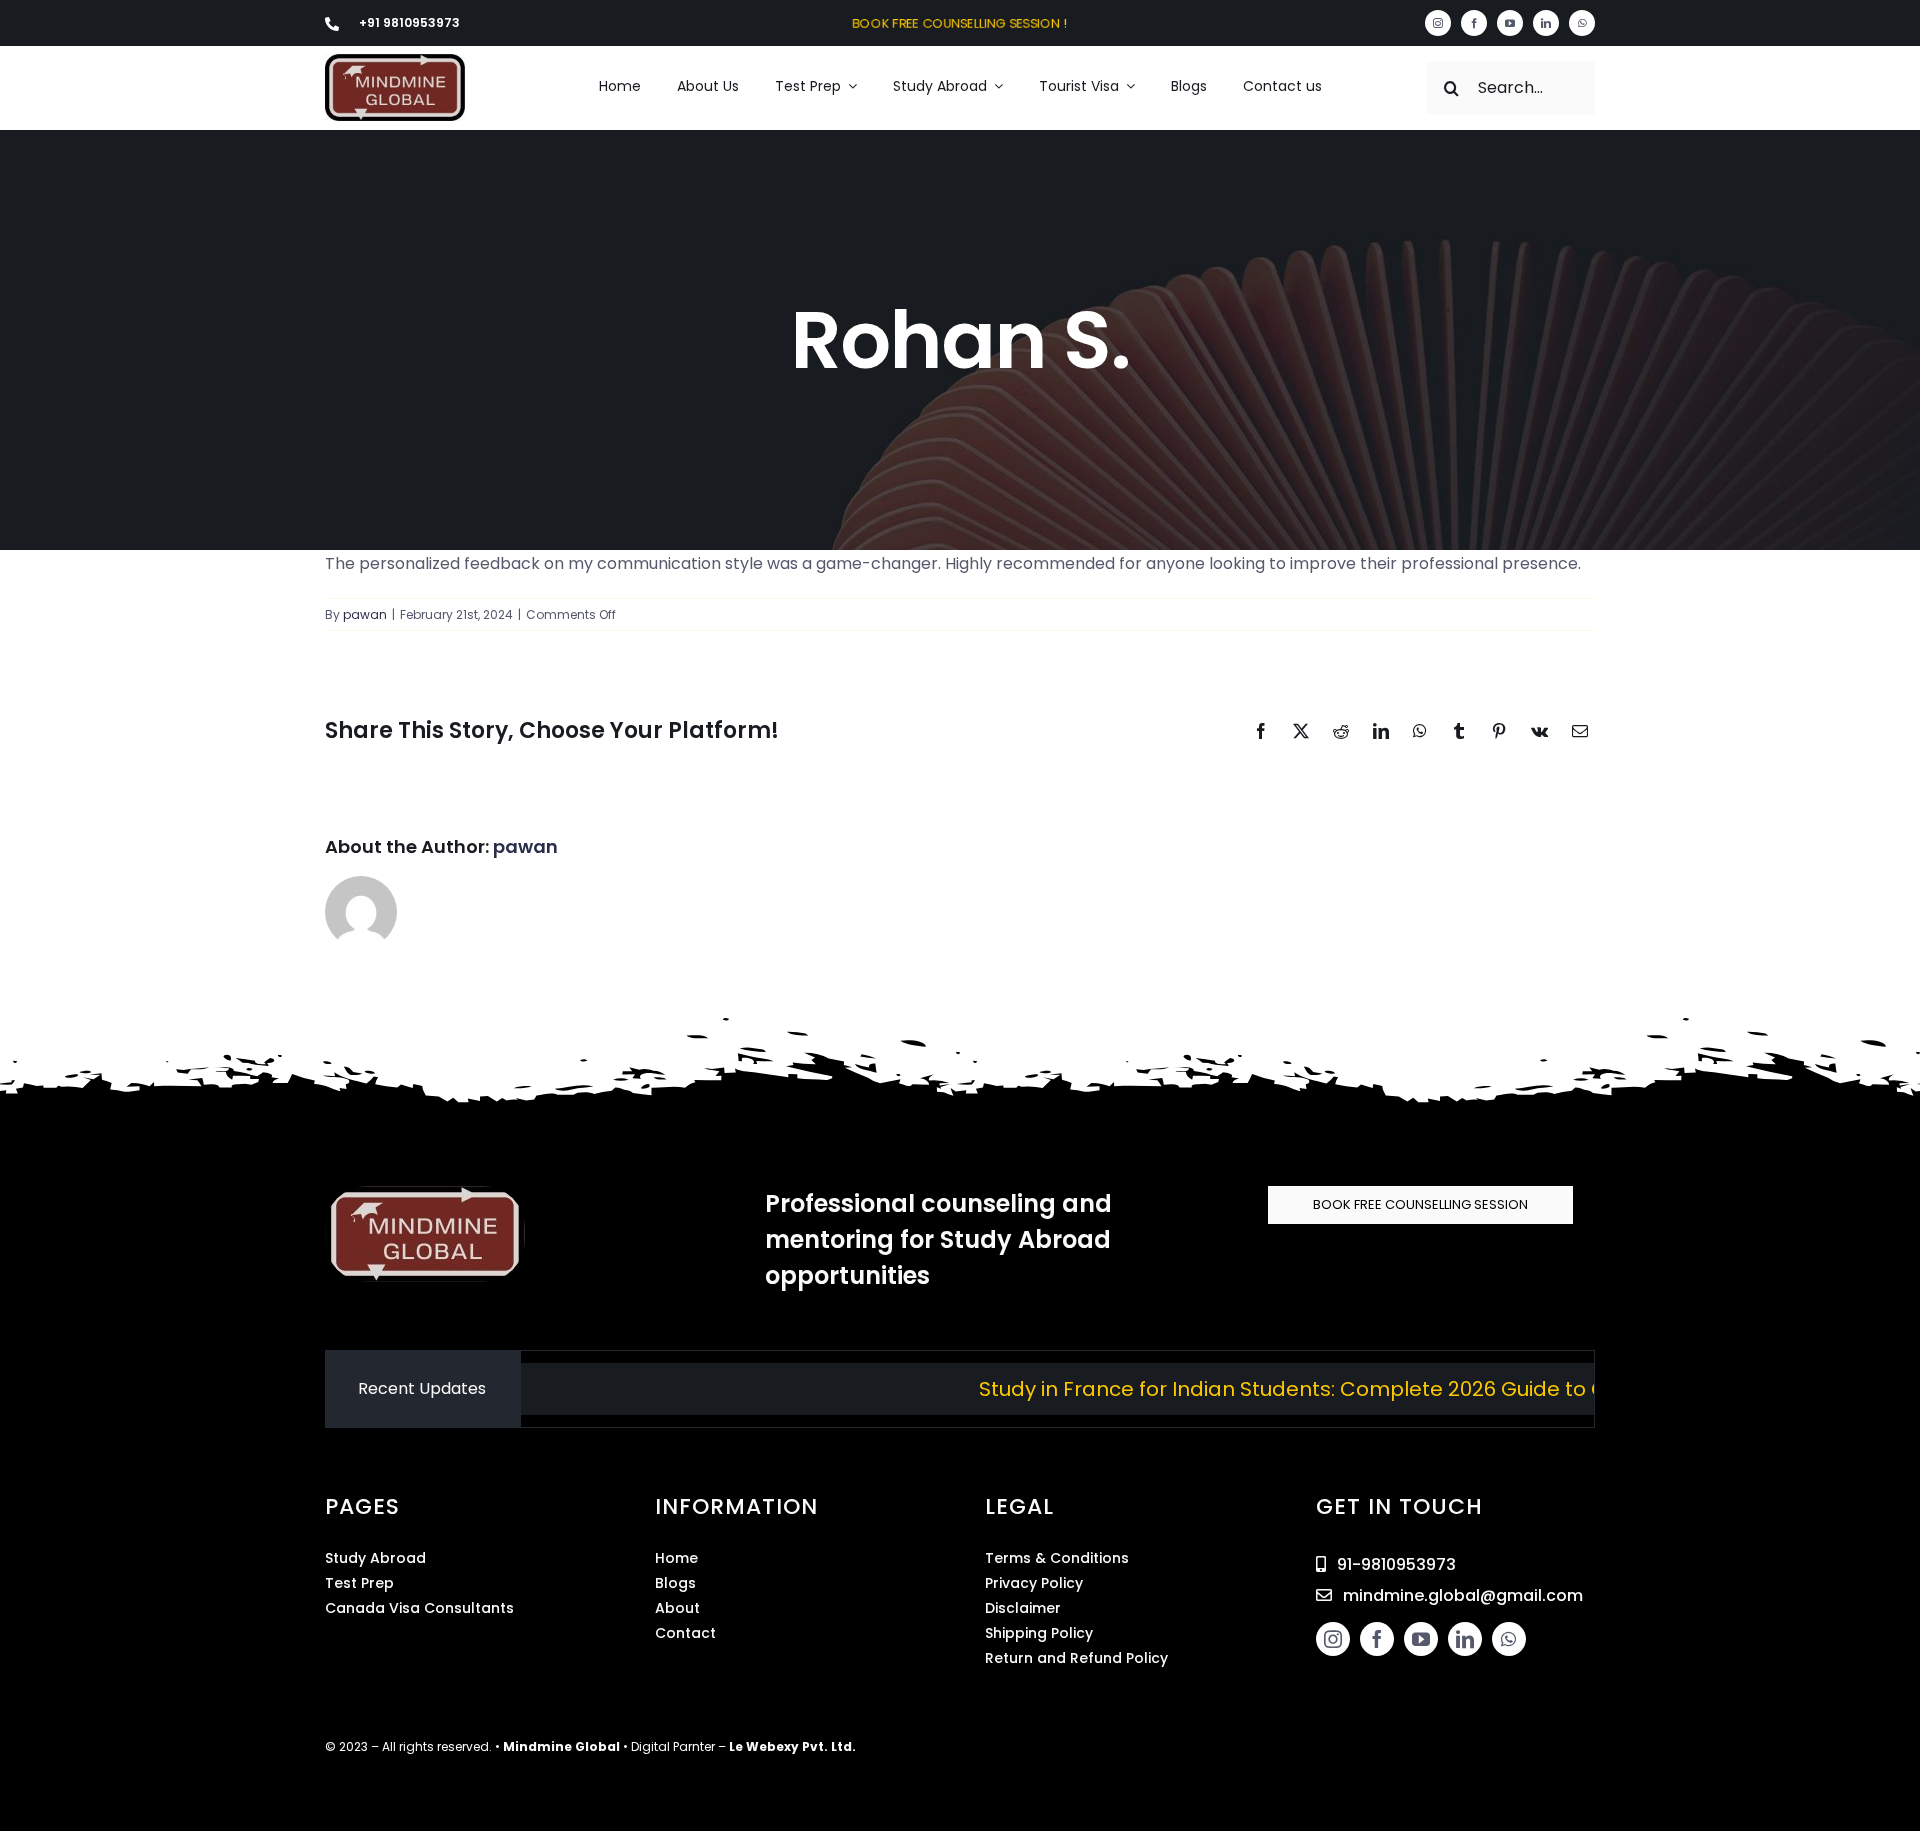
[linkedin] (1546, 23)
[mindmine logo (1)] (395, 61)
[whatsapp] (1582, 23)
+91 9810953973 (409, 22)
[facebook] (1474, 23)
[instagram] (1438, 23)
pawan (365, 614)
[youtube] (1510, 23)
